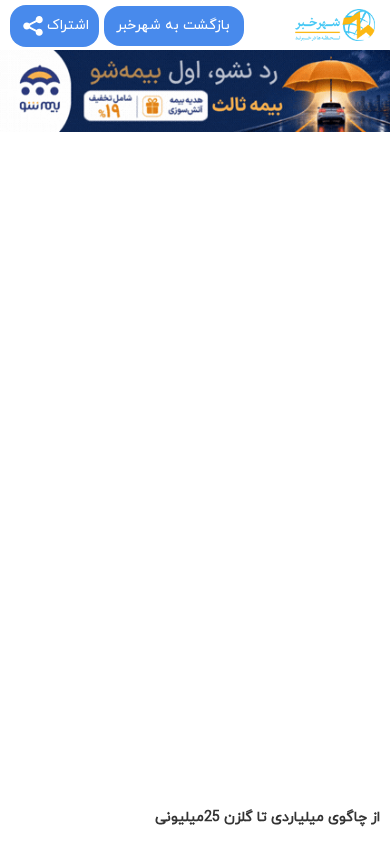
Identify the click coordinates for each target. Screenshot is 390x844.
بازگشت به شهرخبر (173, 25)
